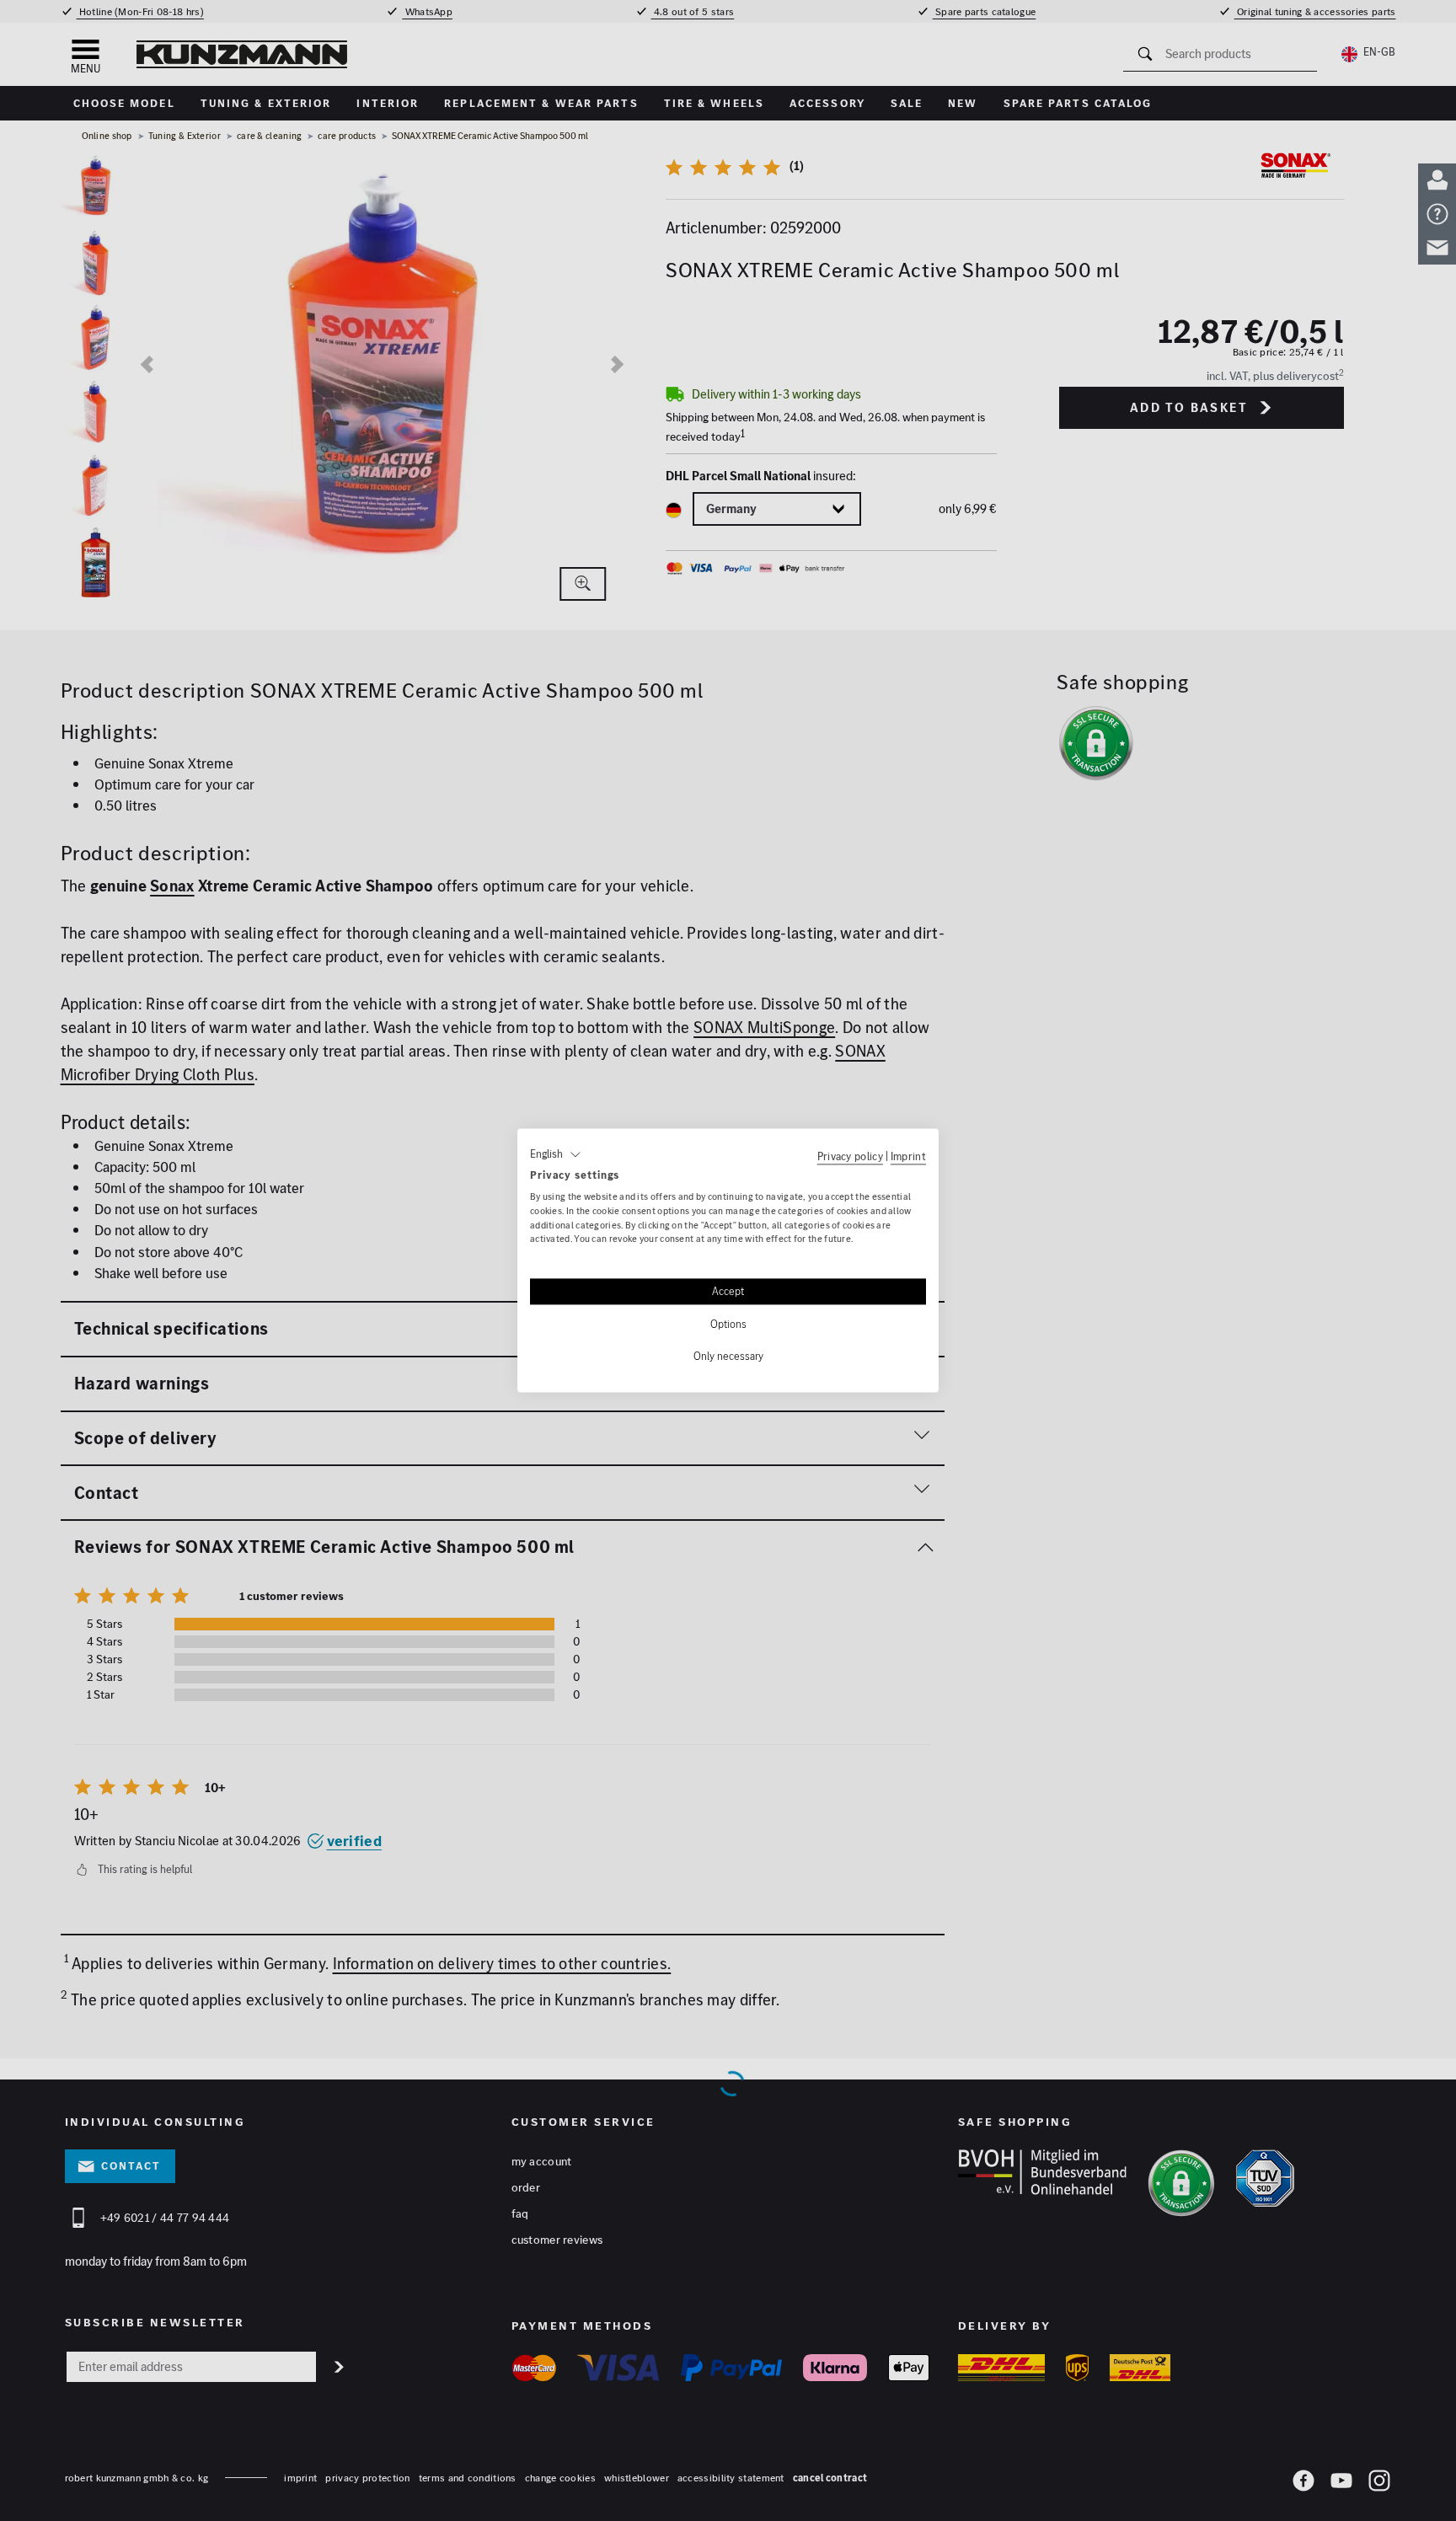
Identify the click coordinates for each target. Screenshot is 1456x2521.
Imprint (908, 1156)
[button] (556, 1154)
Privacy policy (850, 1156)
